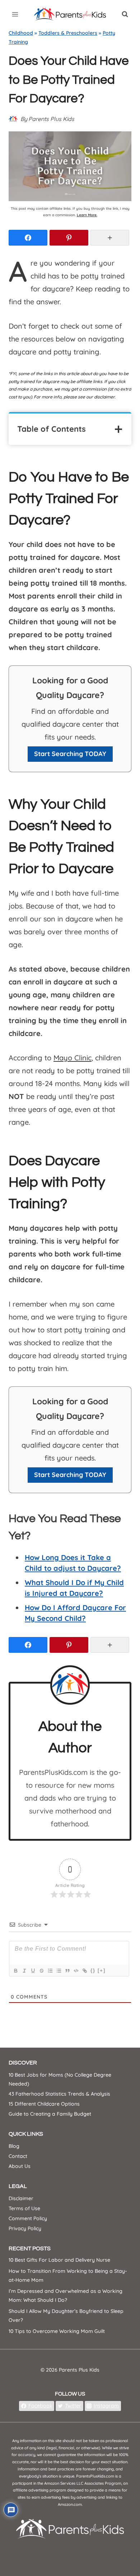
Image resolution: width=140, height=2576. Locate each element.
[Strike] (41, 1971)
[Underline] (33, 1971)
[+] (102, 1970)
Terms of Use (24, 2208)
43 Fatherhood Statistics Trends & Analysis (59, 2094)
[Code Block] (76, 1971)
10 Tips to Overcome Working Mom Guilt (57, 2331)
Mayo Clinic (73, 1058)
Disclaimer (21, 2198)
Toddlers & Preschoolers (68, 33)
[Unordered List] (59, 1971)
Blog (14, 2146)
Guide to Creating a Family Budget (50, 2114)
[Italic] (24, 1971)
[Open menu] (15, 14)
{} (93, 1970)
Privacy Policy (25, 2228)
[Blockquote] (67, 1971)
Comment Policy (28, 2218)
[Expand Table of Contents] (118, 429)
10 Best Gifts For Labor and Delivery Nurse (59, 2260)
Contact (18, 2156)
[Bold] (15, 1971)
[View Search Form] (125, 14)
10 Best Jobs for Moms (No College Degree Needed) (60, 2079)
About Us (20, 2166)
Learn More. (87, 215)
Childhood (21, 33)
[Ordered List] (50, 1971)
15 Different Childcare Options (44, 2104)
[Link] (84, 1971)
